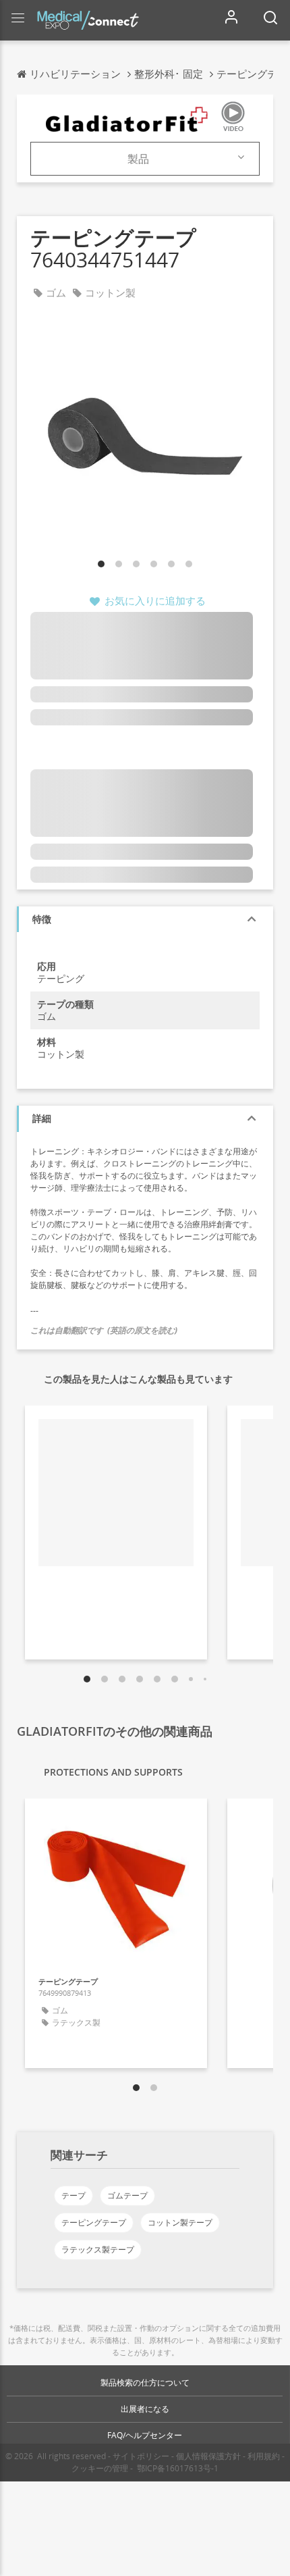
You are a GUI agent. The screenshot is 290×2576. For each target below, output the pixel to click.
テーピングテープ (94, 2222)
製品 (138, 159)
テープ (74, 2195)
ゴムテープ (127, 2195)
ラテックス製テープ (98, 2249)
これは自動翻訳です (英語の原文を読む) (104, 1330)
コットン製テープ (180, 2222)
